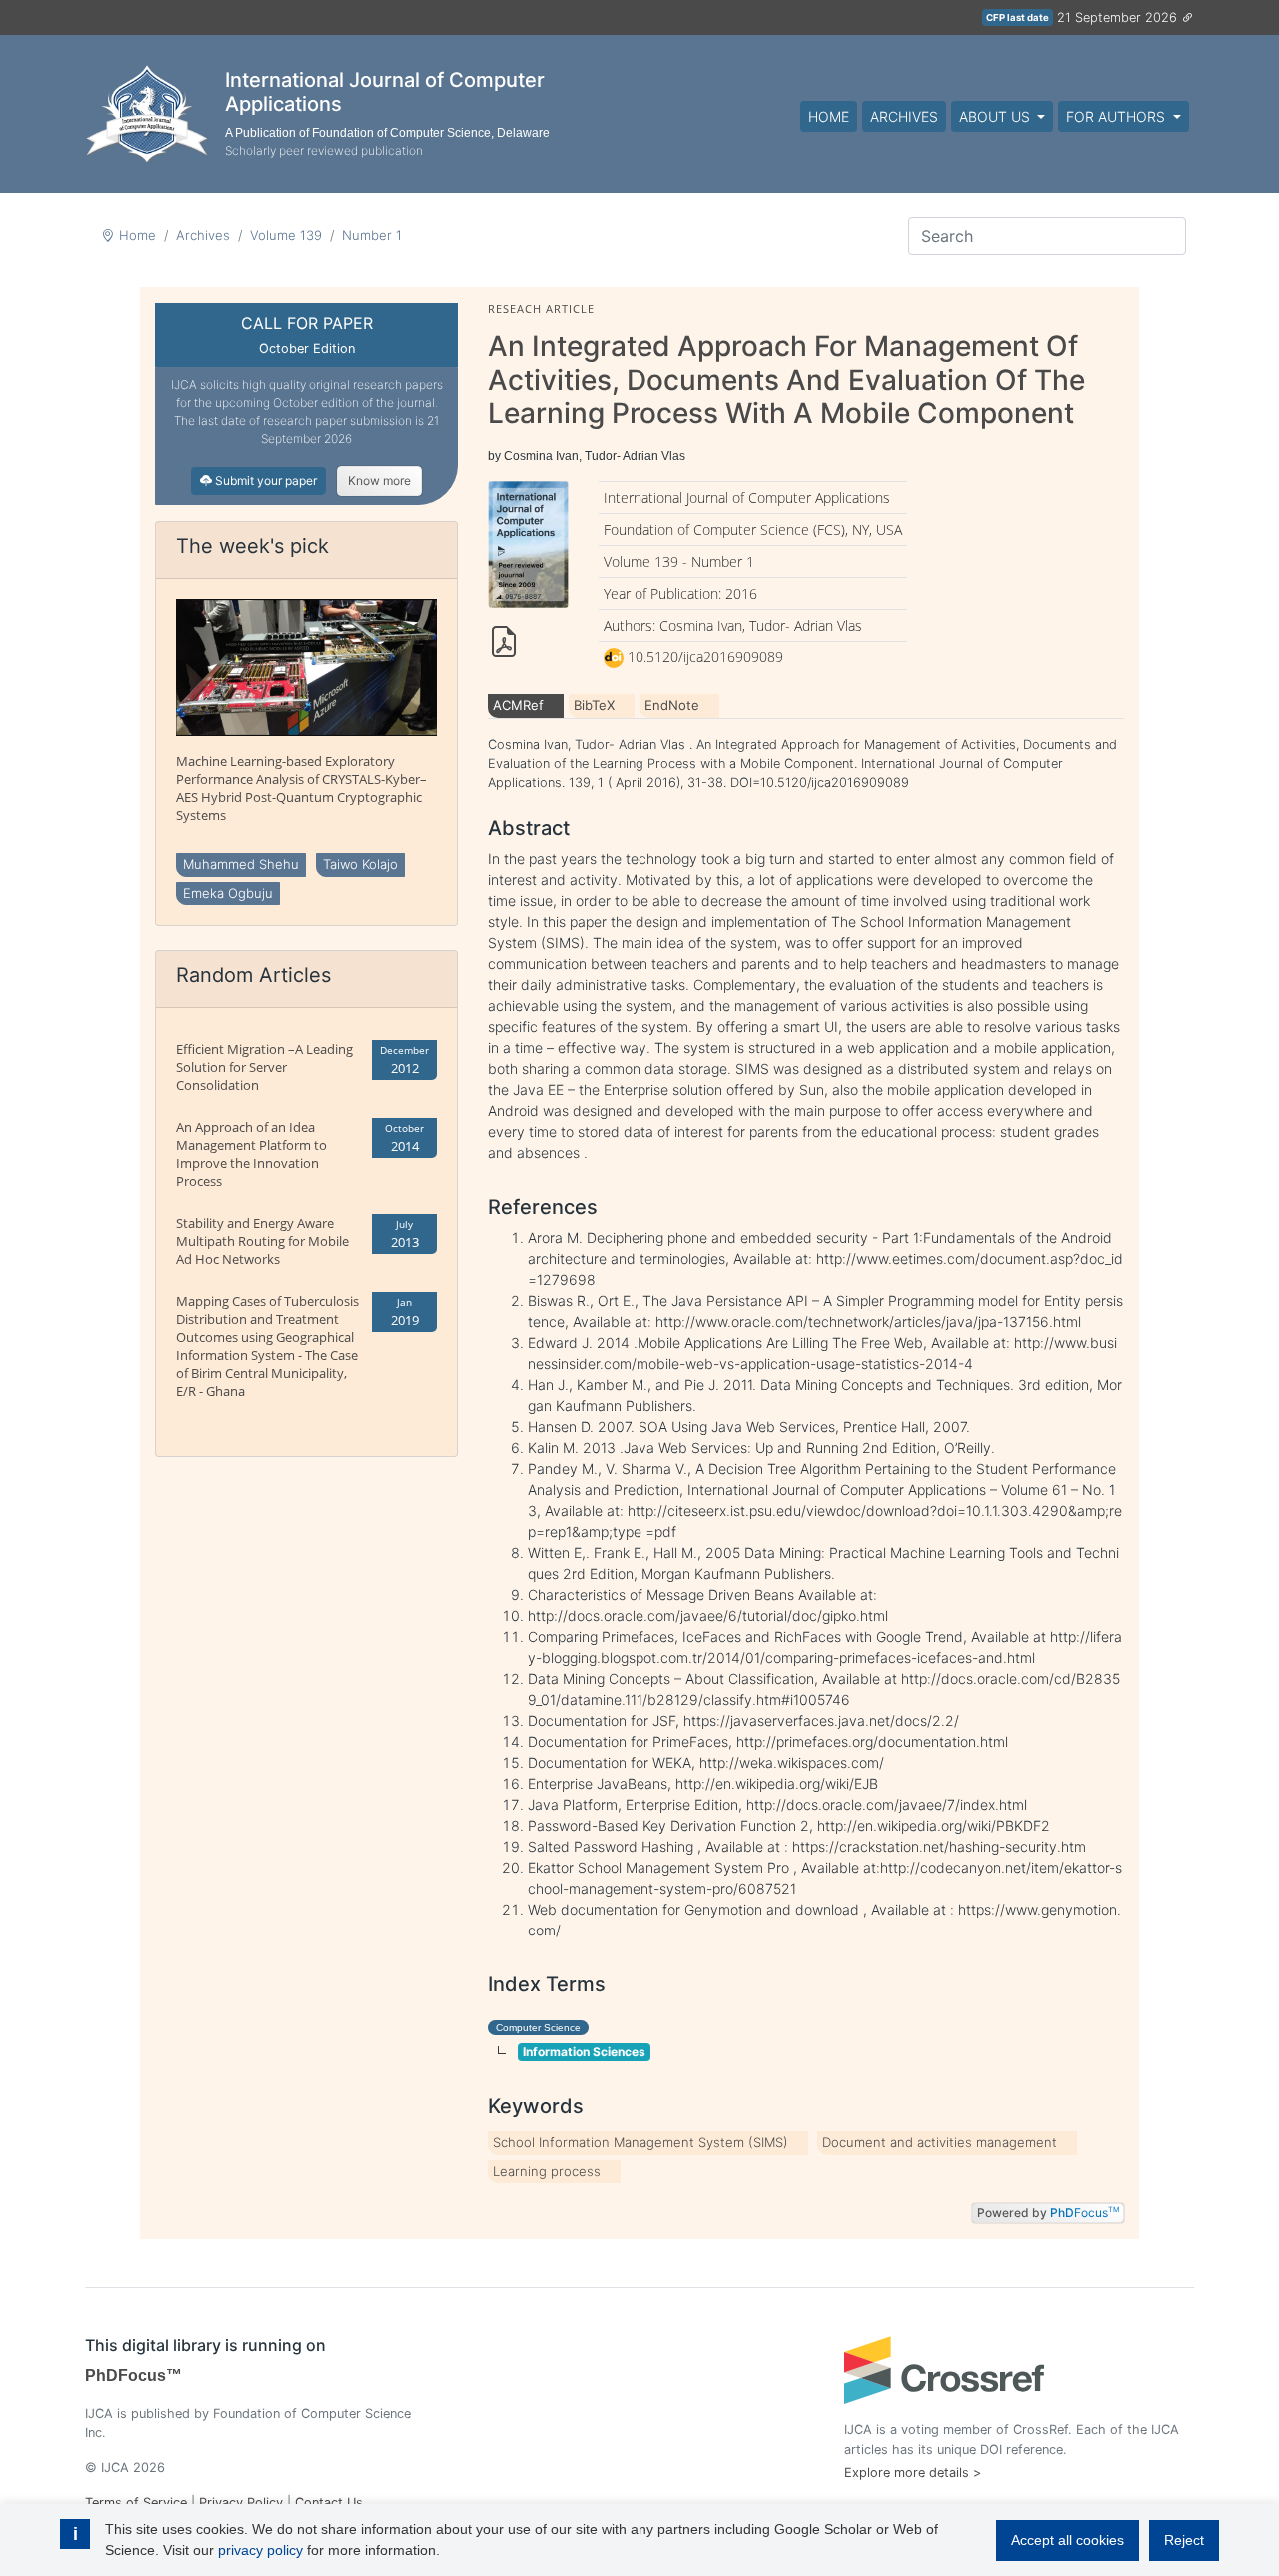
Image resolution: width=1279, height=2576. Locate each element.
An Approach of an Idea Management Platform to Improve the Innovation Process (251, 1154)
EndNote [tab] (672, 705)
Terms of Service (136, 2503)
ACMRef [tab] (518, 705)
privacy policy (260, 2550)
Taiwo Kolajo (360, 864)
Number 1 (372, 235)
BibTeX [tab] (594, 705)
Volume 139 (286, 235)
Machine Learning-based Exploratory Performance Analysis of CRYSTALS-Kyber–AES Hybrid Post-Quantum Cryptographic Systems (301, 788)
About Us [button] (997, 116)
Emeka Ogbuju (228, 893)
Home (829, 116)
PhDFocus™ (133, 2376)
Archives (904, 116)
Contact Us (329, 2503)
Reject (1184, 2540)
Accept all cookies (1068, 2540)
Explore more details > (913, 2473)
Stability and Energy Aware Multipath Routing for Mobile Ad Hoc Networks (262, 1241)
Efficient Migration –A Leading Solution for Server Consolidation (264, 1067)
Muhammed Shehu (241, 864)
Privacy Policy (241, 2503)
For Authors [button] (1118, 116)
